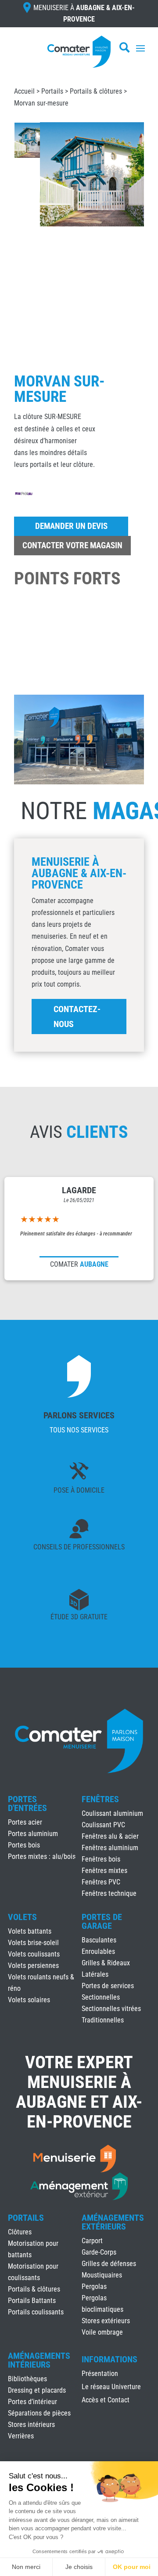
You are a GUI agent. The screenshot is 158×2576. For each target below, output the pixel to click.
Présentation (100, 2374)
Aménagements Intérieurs (39, 2360)
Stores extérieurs (106, 2321)
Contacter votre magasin (72, 545)
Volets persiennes (33, 1966)
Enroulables (98, 1951)
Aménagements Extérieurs (113, 2222)
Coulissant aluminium (112, 1813)
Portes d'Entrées (27, 1804)
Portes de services (108, 1986)
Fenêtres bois (101, 1859)
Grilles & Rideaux (106, 1963)
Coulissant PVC (103, 1825)
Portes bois (24, 1845)
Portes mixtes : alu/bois (42, 1856)
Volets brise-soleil (33, 1943)
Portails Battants (32, 2301)
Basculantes (99, 1940)
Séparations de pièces (39, 2413)
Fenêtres (100, 1799)
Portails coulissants (36, 2312)
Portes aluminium (33, 1834)
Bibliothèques (27, 2379)
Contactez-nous (77, 1017)
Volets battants (30, 1931)
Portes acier (25, 1822)
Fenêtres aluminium (110, 1848)
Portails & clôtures (96, 91)
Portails (52, 91)
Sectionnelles (101, 1997)
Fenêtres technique (109, 1893)
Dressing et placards (37, 2390)
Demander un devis (71, 526)
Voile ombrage (102, 2332)
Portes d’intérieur (32, 2402)
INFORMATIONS (110, 2360)
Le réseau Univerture (111, 2387)
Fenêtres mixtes (104, 1871)
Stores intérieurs (31, 2425)
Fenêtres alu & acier (110, 1836)
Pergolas (94, 2286)
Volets (22, 1917)
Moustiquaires (102, 2275)
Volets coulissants (34, 1954)
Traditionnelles (103, 2020)
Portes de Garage (102, 1921)
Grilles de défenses (109, 2264)
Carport (92, 2241)
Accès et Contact (106, 2401)
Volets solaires (29, 2000)
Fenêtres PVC (101, 1882)
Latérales (95, 1974)
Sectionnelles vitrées (111, 2009)
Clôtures (20, 2232)
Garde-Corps (99, 2252)
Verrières (21, 2436)
